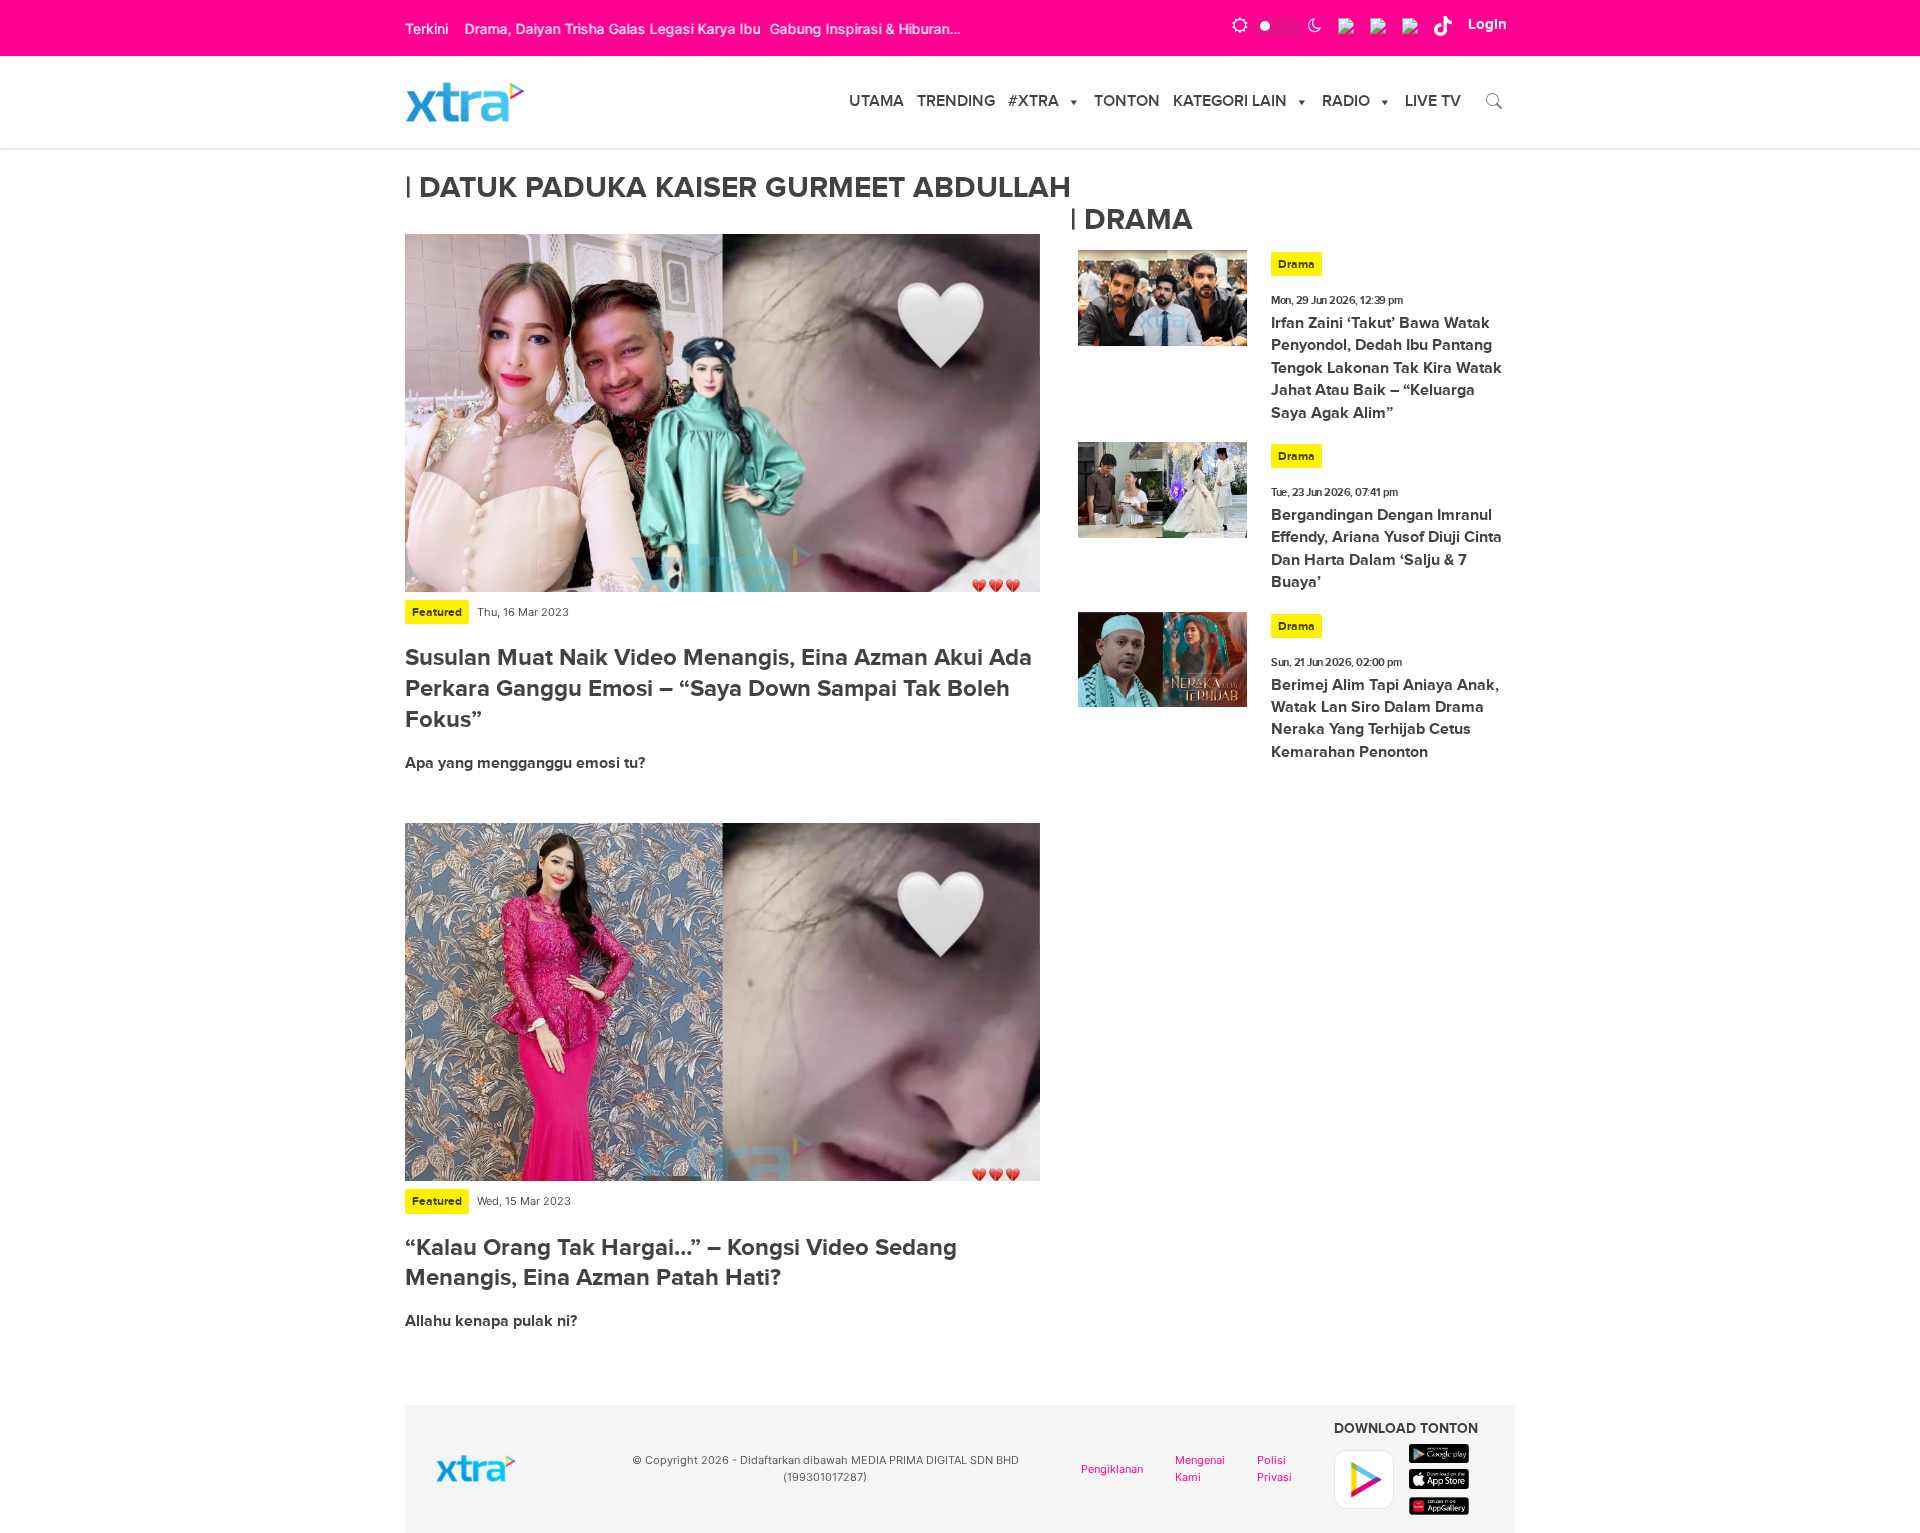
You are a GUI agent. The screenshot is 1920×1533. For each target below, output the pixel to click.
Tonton (1127, 101)
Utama (876, 101)
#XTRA (1033, 101)
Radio (1346, 101)
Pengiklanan (1112, 1469)
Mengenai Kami (1200, 1468)
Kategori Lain (1230, 101)
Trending (956, 101)
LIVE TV (1433, 101)
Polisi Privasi (1274, 1468)
